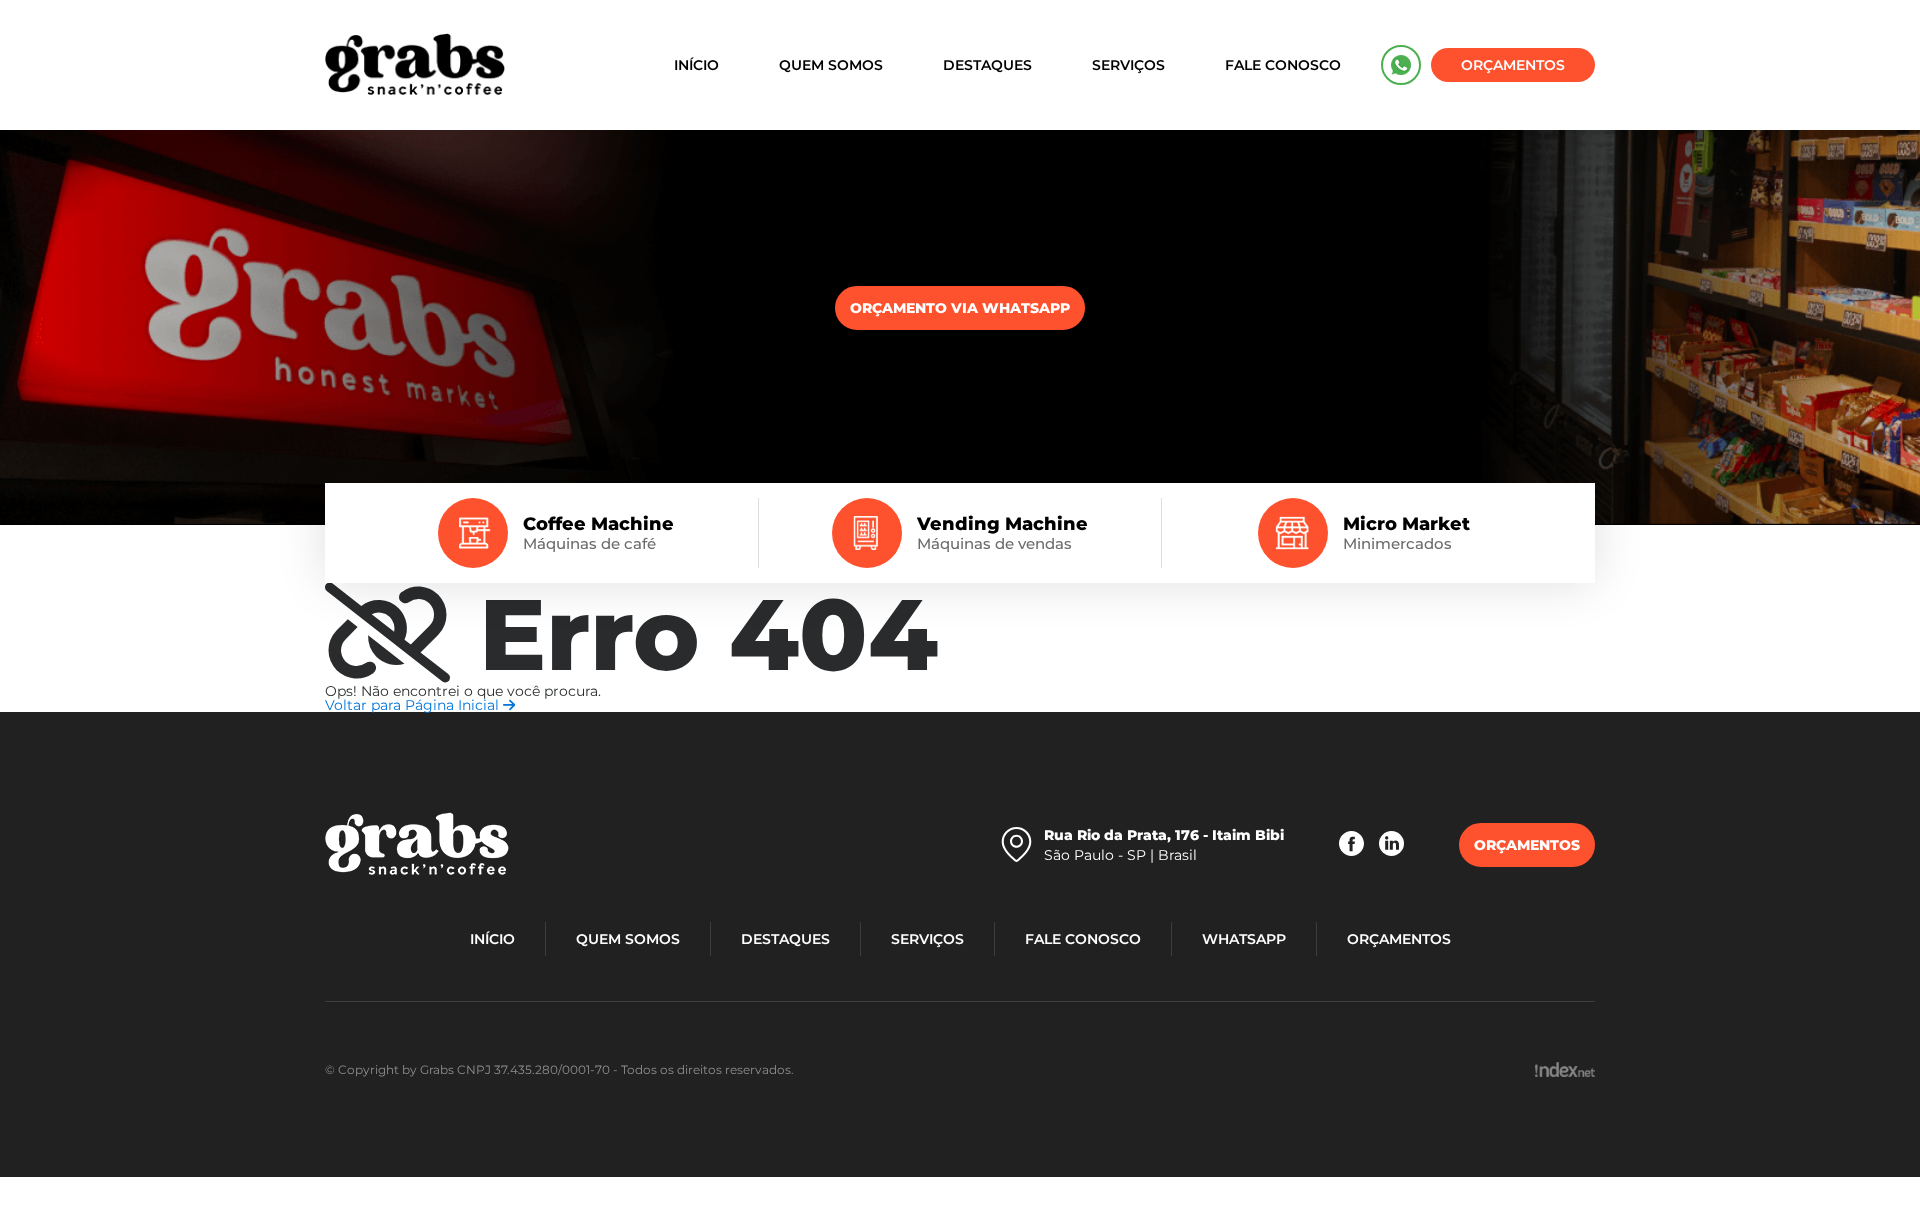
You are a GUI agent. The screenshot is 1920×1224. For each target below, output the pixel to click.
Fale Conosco (1283, 65)
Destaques (987, 65)
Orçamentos (1513, 65)
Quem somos (831, 65)
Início (696, 65)
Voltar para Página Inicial (414, 705)
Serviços (1128, 65)
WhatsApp (1401, 65)
